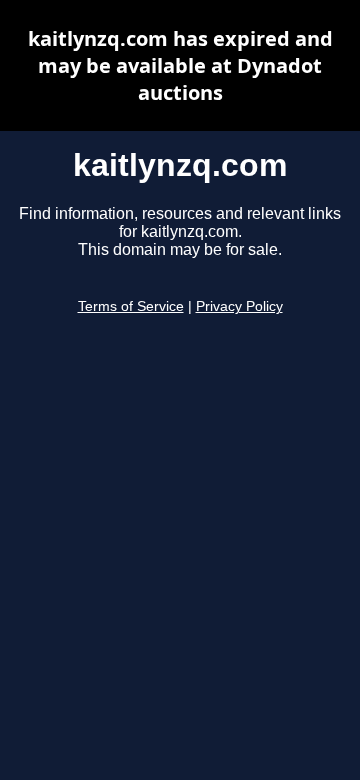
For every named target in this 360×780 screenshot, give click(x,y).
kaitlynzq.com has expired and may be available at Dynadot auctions (180, 65)
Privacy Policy (239, 306)
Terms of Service (131, 306)
